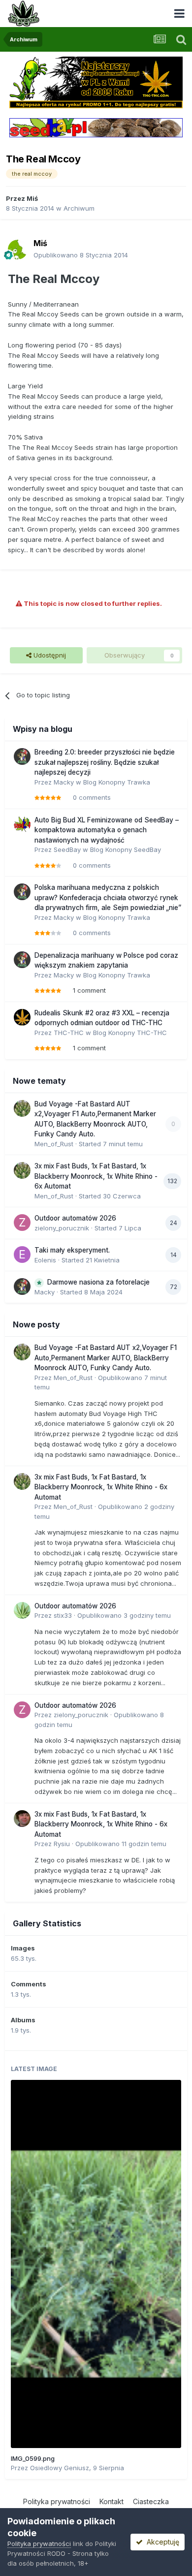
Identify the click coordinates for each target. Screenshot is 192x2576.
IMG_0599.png (33, 2458)
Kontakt (112, 2501)
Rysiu (62, 1844)
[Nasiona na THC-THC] (96, 82)
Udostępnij (49, 655)
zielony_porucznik (62, 1228)
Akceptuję (161, 2542)
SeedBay (67, 849)
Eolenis (45, 1260)
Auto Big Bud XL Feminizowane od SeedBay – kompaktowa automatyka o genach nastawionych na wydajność (107, 830)
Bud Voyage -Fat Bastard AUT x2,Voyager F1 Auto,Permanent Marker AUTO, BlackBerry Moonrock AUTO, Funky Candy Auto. (106, 1358)
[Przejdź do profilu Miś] (18, 250)
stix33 (63, 1615)
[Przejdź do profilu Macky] (22, 756)
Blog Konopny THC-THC (130, 1033)
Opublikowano (81, 255)
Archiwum (79, 208)
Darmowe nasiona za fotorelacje (98, 1282)
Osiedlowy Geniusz (60, 2468)
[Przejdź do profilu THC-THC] (22, 1017)
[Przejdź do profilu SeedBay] (22, 824)
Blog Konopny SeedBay (126, 849)
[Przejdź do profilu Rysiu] (22, 1819)
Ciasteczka (151, 2501)
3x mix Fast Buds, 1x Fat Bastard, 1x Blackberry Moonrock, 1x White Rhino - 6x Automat (96, 1176)
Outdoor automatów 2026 (75, 1218)
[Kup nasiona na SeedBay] (96, 127)
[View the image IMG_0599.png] (96, 2264)
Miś (32, 198)
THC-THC (69, 1033)
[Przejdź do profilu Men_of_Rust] (22, 1108)
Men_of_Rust (54, 1144)
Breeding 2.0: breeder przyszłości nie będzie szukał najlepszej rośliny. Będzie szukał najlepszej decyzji (105, 762)
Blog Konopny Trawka (117, 782)
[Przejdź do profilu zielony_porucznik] (22, 1223)
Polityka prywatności (57, 2501)
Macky (64, 782)
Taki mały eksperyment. (72, 1250)
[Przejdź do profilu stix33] (22, 1610)
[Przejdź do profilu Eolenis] (22, 1255)
